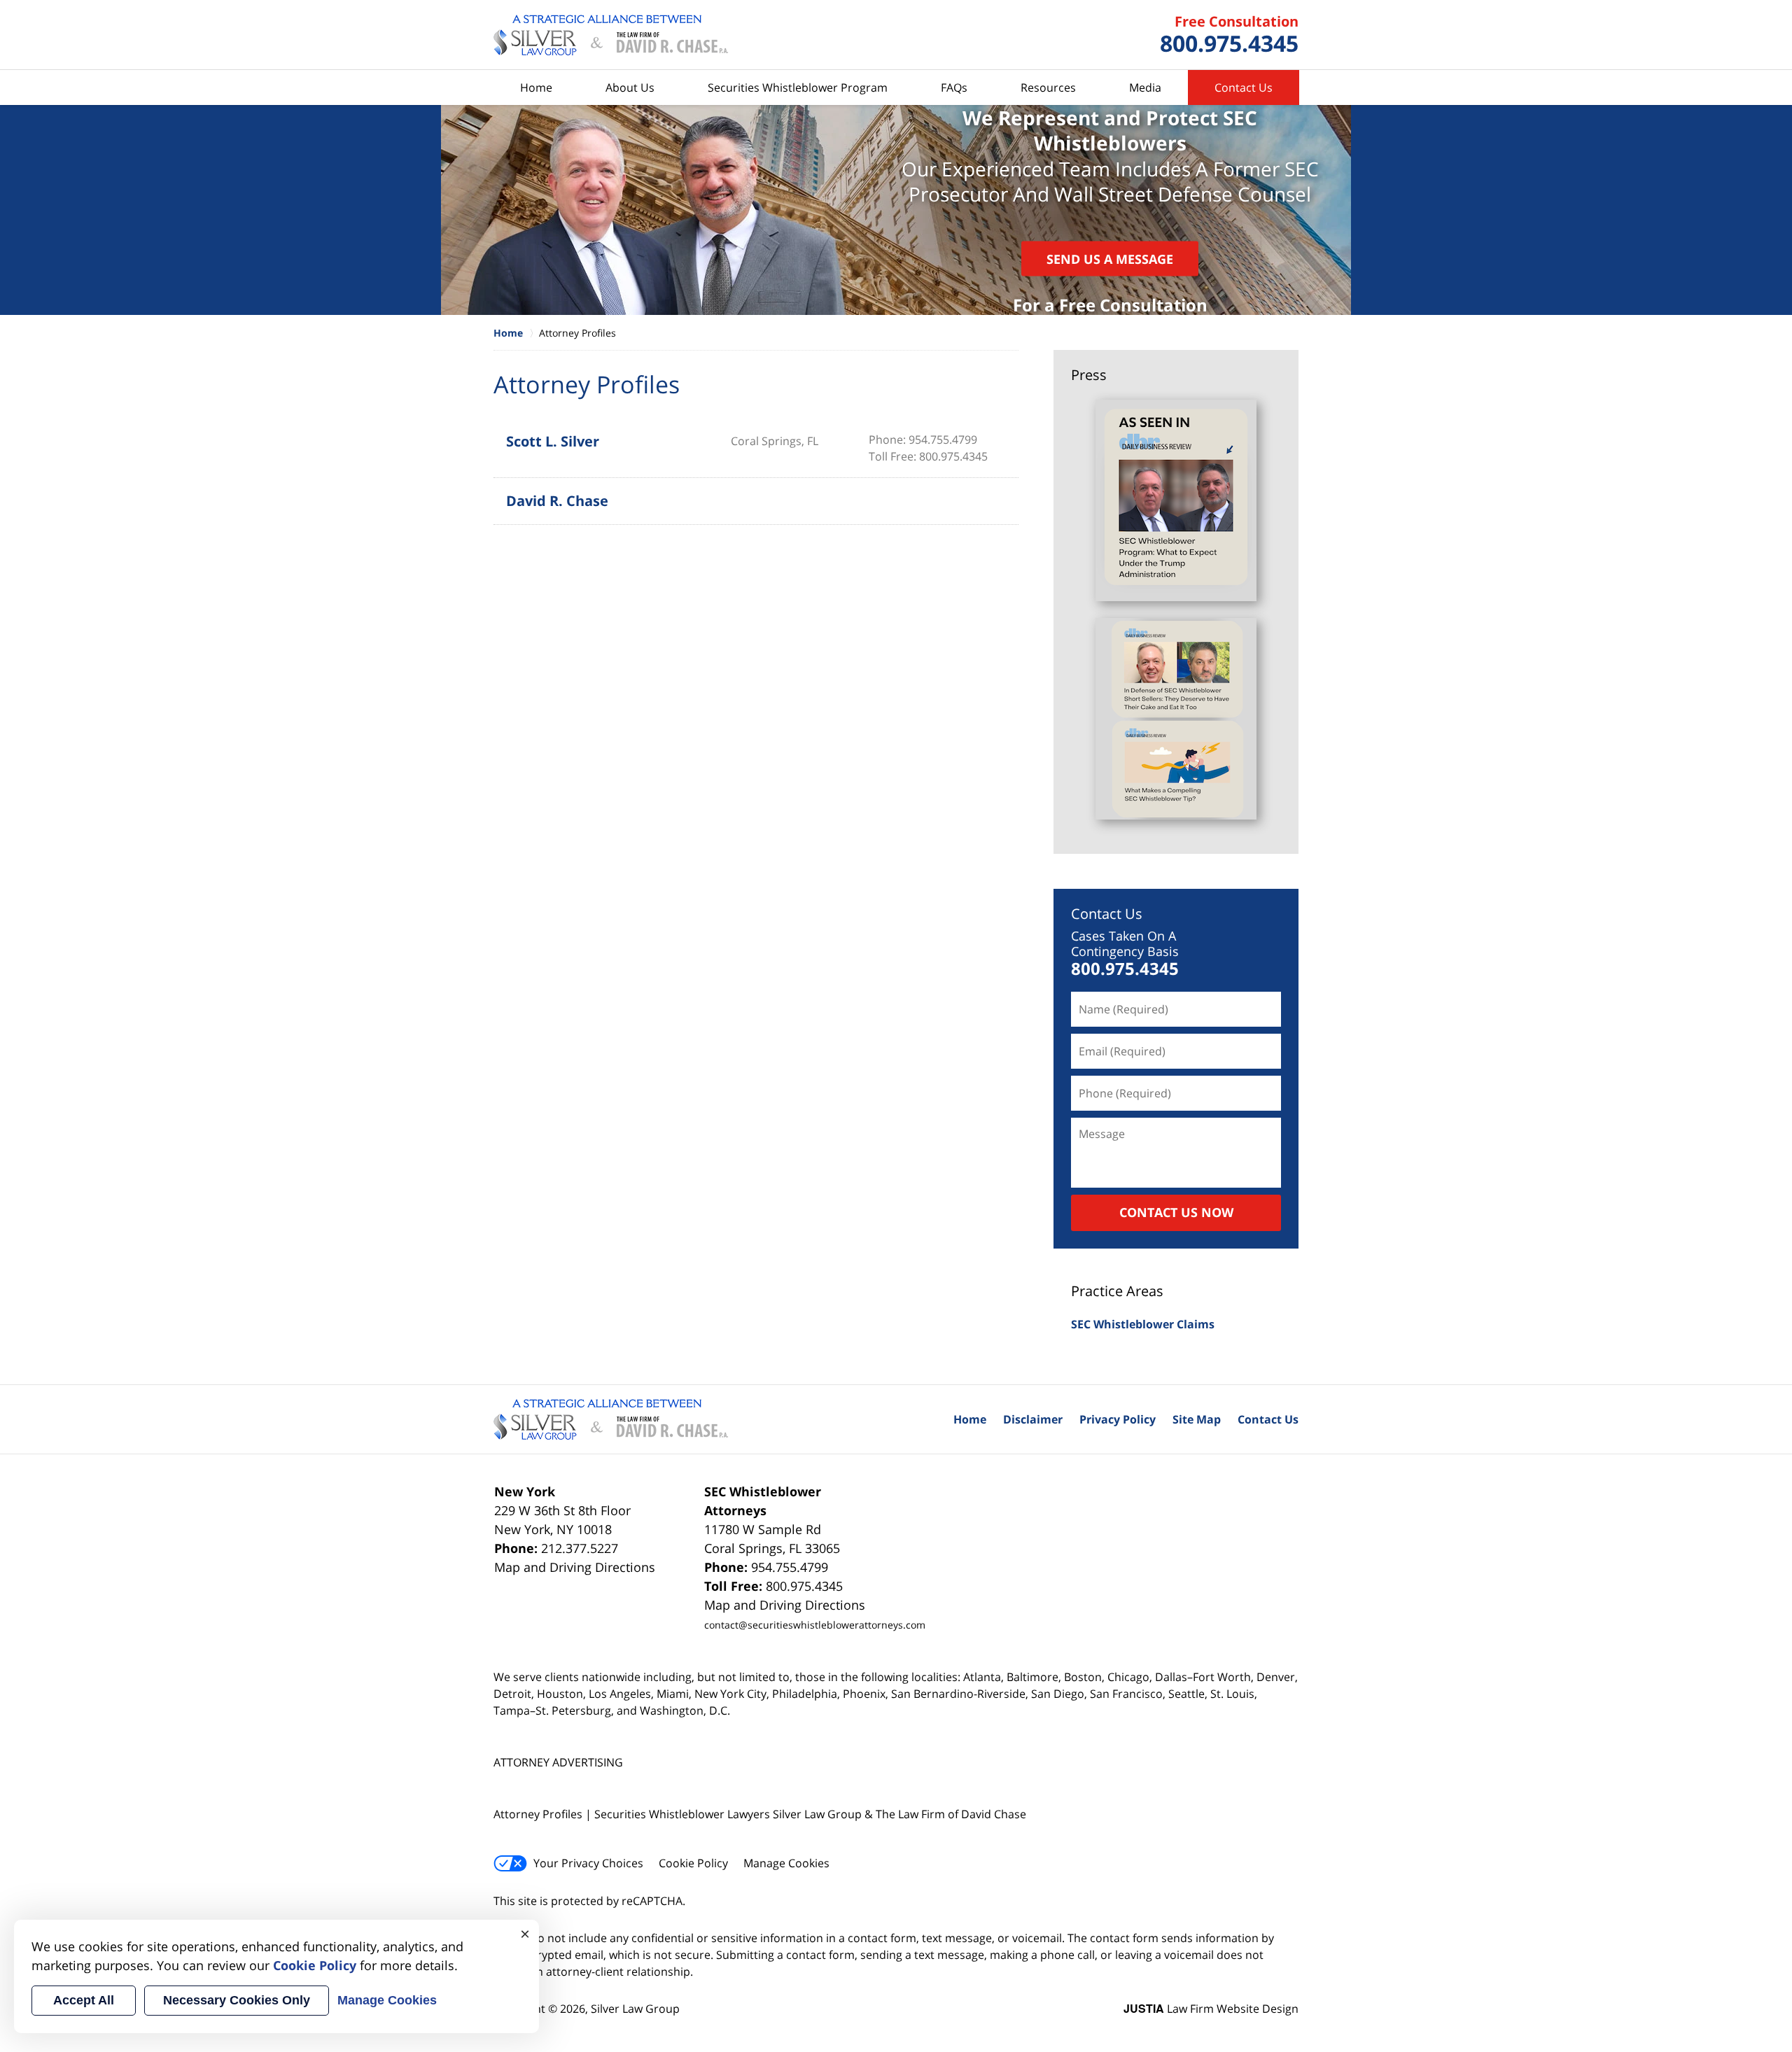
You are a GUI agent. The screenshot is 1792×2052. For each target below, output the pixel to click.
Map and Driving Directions (575, 1567)
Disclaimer (1033, 1419)
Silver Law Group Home (611, 35)
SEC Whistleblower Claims (1143, 1324)
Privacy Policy (1118, 1419)
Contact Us (1244, 87)
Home (536, 87)
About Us (630, 87)
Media (1145, 87)
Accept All (84, 2000)
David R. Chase (557, 501)
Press (1089, 375)
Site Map (1197, 1419)
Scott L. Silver (553, 441)
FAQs (954, 87)
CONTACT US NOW (1176, 1212)
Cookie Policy (693, 1863)
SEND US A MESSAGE (1110, 258)
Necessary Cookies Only (237, 2000)
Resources (1048, 87)
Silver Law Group (635, 2009)
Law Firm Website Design (1211, 2009)
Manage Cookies (786, 1863)
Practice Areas (1117, 1291)
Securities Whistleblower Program (798, 87)
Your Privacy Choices (588, 1863)
